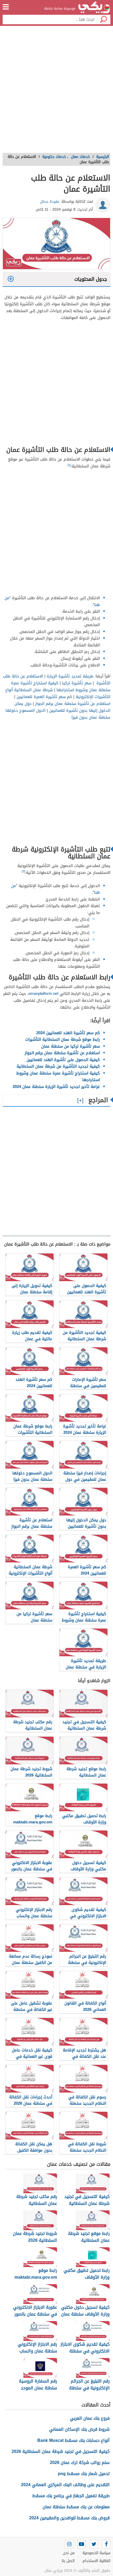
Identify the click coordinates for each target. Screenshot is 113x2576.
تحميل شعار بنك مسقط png (84, 2474)
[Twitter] (94, 2544)
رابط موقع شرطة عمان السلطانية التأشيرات (63, 1039)
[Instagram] (69, 2544)
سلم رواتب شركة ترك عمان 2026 (80, 2463)
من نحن (69, 2553)
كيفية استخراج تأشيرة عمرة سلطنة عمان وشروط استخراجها (61, 686)
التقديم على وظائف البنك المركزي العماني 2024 (65, 2485)
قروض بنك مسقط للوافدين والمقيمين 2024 (69, 2518)
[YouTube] (81, 2544)
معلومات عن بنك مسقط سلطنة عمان (76, 2507)
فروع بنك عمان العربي (90, 2418)
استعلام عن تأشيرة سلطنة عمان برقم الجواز (73, 704)
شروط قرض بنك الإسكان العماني (79, 2429)
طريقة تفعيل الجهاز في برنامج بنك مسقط (71, 2496)
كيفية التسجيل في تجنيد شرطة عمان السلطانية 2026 (61, 2451)
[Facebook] (106, 2544)
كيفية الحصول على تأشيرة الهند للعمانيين (63, 1060)
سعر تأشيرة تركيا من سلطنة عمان (71, 1046)
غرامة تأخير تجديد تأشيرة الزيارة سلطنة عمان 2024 (56, 1087)
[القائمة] (6, 7)
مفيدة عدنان (50, 202)
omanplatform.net (43, 994)
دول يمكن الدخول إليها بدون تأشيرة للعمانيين (62, 707)
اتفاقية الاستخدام (96, 2561)
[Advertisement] (56, 91)
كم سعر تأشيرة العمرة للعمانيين (44, 697)
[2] (23, 871)
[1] (69, 465)
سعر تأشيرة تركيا (77, 683)
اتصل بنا (68, 2561)
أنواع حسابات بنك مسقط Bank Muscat (73, 2440)
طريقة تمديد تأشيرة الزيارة (70, 676)
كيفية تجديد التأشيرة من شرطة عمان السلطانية (58, 1066)
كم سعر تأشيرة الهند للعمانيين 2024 (68, 1033)
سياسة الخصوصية (96, 2553)
